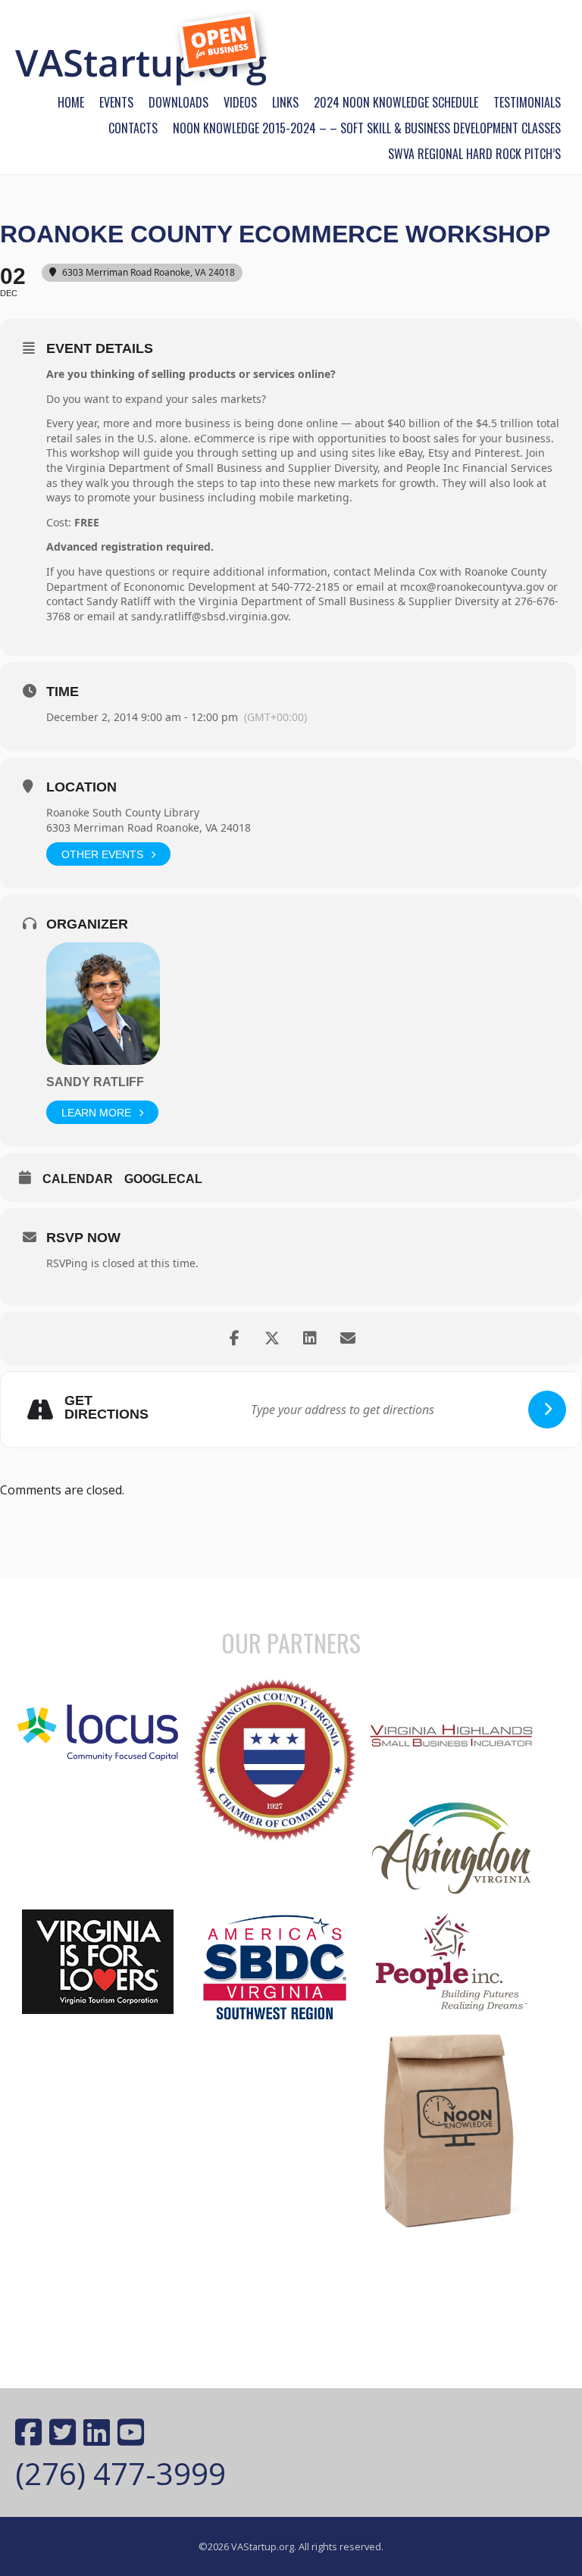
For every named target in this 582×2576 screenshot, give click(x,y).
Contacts (133, 128)
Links (285, 102)
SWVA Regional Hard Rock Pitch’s (474, 154)
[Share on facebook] (234, 1338)
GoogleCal (163, 1179)
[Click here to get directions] (547, 1410)
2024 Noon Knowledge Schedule (396, 102)
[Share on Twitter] (272, 1338)
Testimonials (527, 102)
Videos (240, 102)
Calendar (78, 1179)
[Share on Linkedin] (310, 1338)
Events (116, 102)
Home (71, 102)
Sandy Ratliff (95, 1082)
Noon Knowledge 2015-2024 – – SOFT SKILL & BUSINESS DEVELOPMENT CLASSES (367, 128)
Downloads (178, 102)
